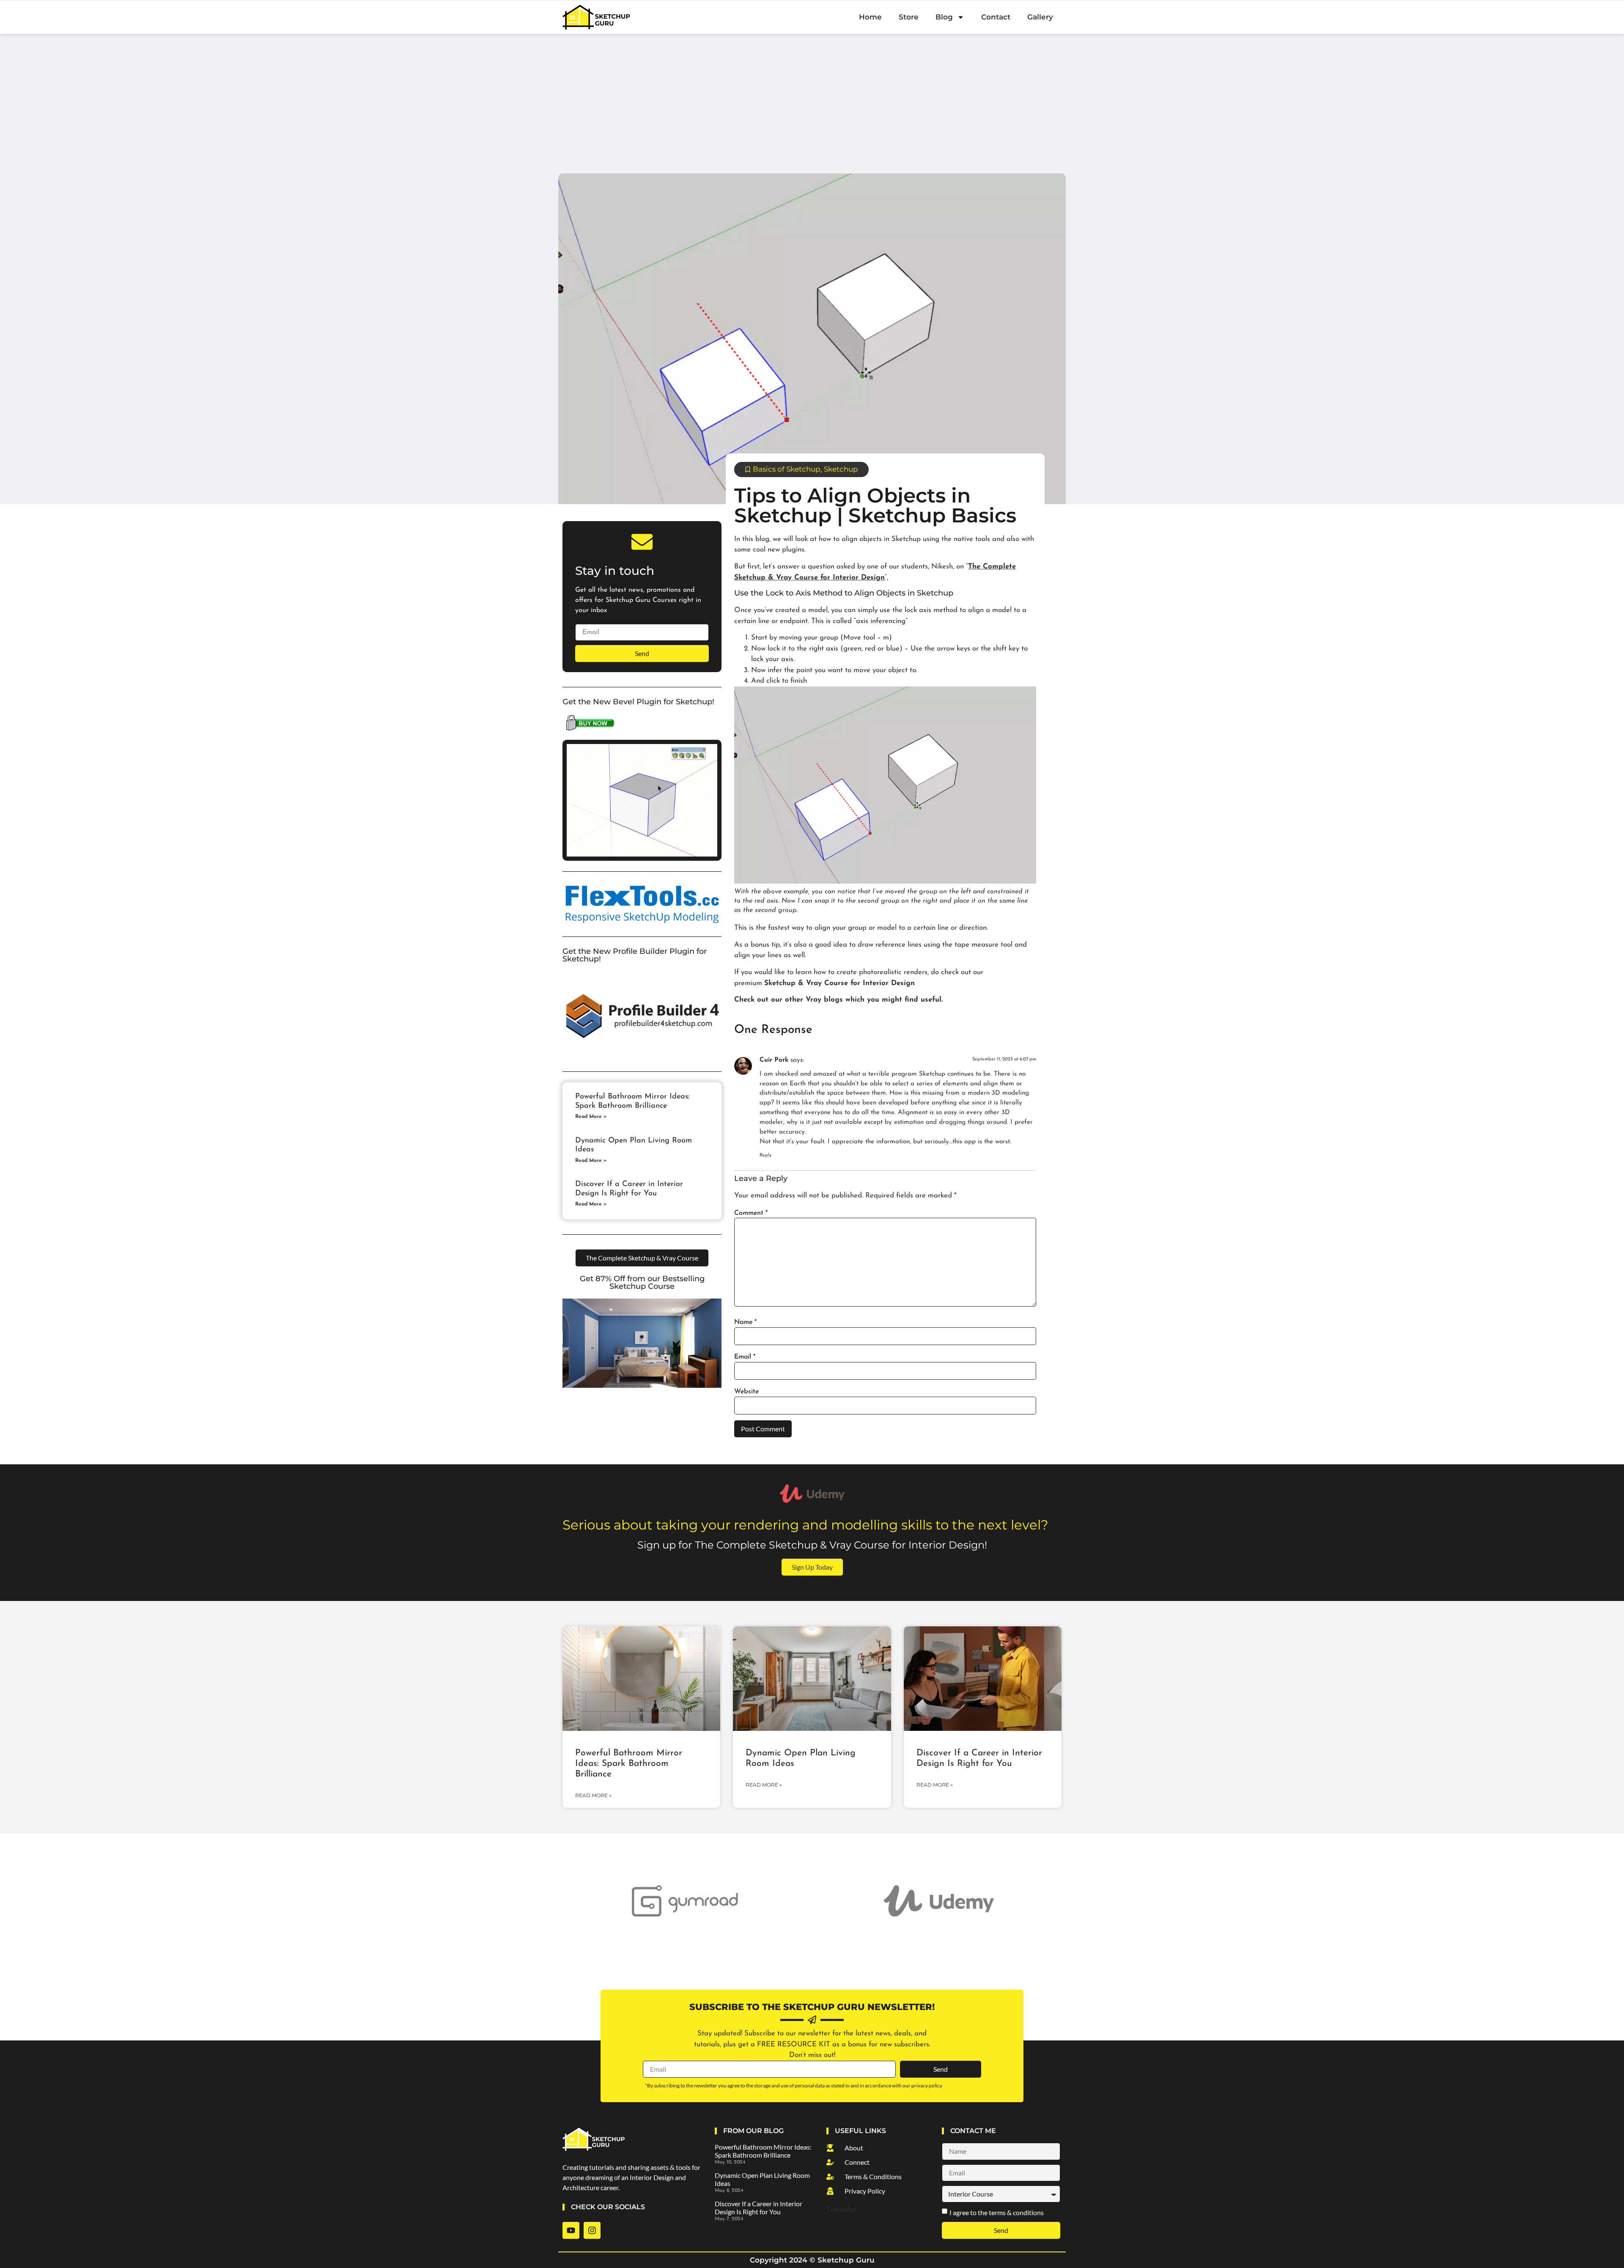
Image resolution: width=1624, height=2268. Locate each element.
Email (745, 1357)
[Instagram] (592, 2230)
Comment (751, 1213)
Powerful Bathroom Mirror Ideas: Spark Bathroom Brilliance (629, 1764)
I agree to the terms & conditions (997, 2212)
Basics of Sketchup (787, 469)
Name (745, 1322)
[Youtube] (571, 2230)
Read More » (591, 1117)
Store (909, 17)
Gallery (1040, 17)
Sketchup (841, 469)
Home (870, 17)
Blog (944, 17)
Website (746, 1392)
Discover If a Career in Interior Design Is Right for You (759, 2208)
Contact (996, 17)
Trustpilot (841, 2210)
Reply (765, 1155)
